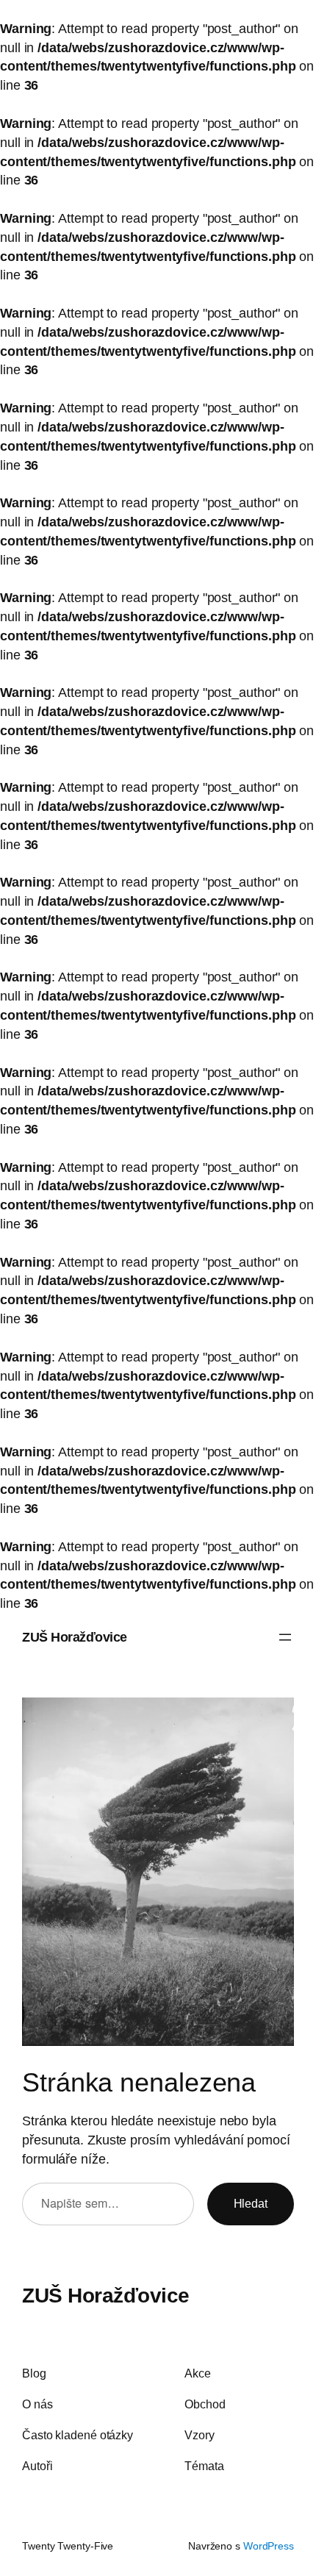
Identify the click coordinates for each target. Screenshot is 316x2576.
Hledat (251, 2203)
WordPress (269, 2546)
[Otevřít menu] (285, 1637)
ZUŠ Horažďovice (75, 1637)
